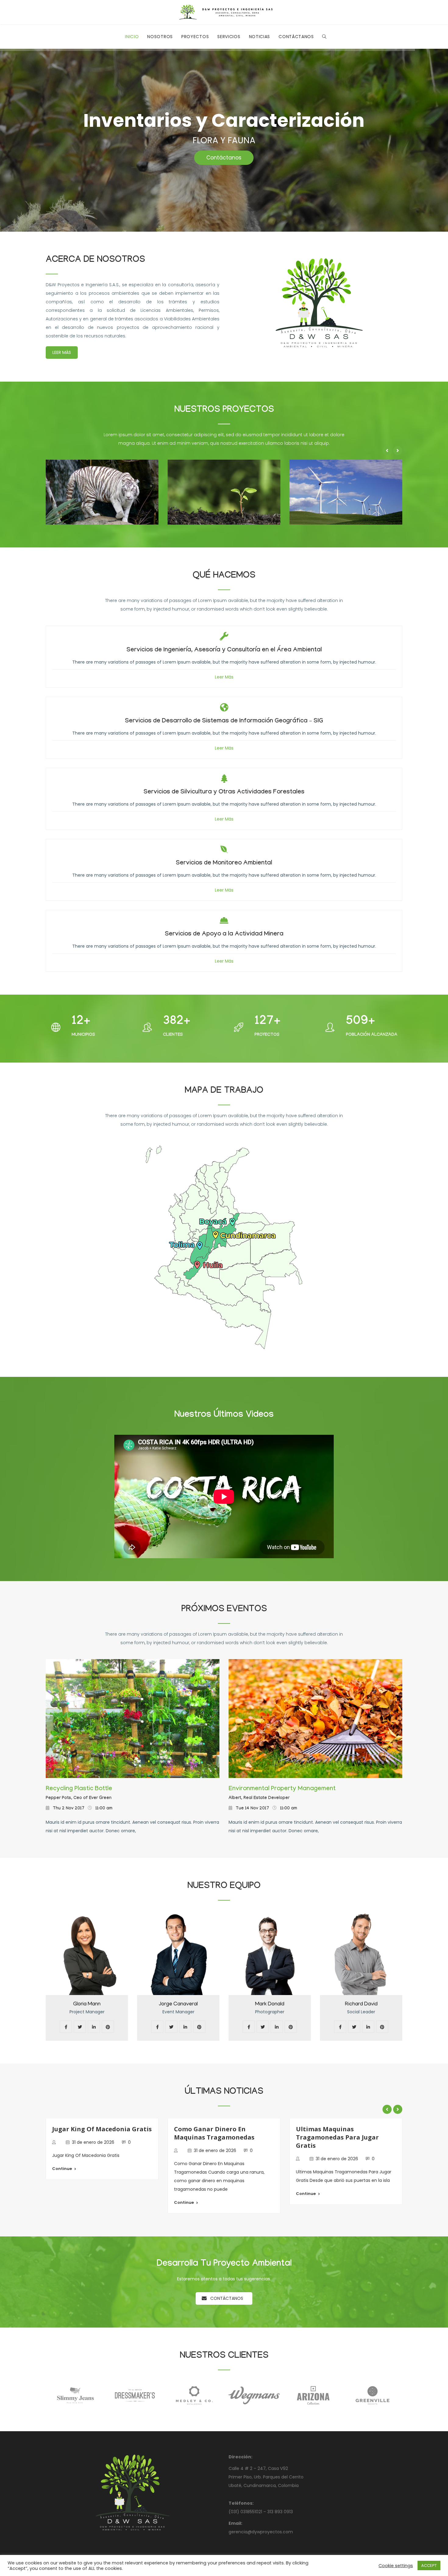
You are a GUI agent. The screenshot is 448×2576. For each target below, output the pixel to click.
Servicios (229, 37)
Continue (62, 2202)
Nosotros (160, 37)
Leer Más (62, 352)
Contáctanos (296, 37)
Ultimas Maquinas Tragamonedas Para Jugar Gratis (215, 2137)
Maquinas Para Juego (329, 2129)
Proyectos (195, 37)
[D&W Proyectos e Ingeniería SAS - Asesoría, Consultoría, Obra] (224, 12)
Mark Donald (178, 2004)
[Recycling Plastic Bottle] (133, 1719)
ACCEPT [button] (429, 2565)
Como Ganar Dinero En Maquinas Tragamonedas (92, 2133)
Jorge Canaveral (87, 2004)
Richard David (270, 2004)
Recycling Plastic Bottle (79, 1789)
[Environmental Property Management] (315, 1719)
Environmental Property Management (282, 1789)
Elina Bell (361, 2004)
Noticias (260, 37)
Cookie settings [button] (396, 2566)
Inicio (132, 37)
